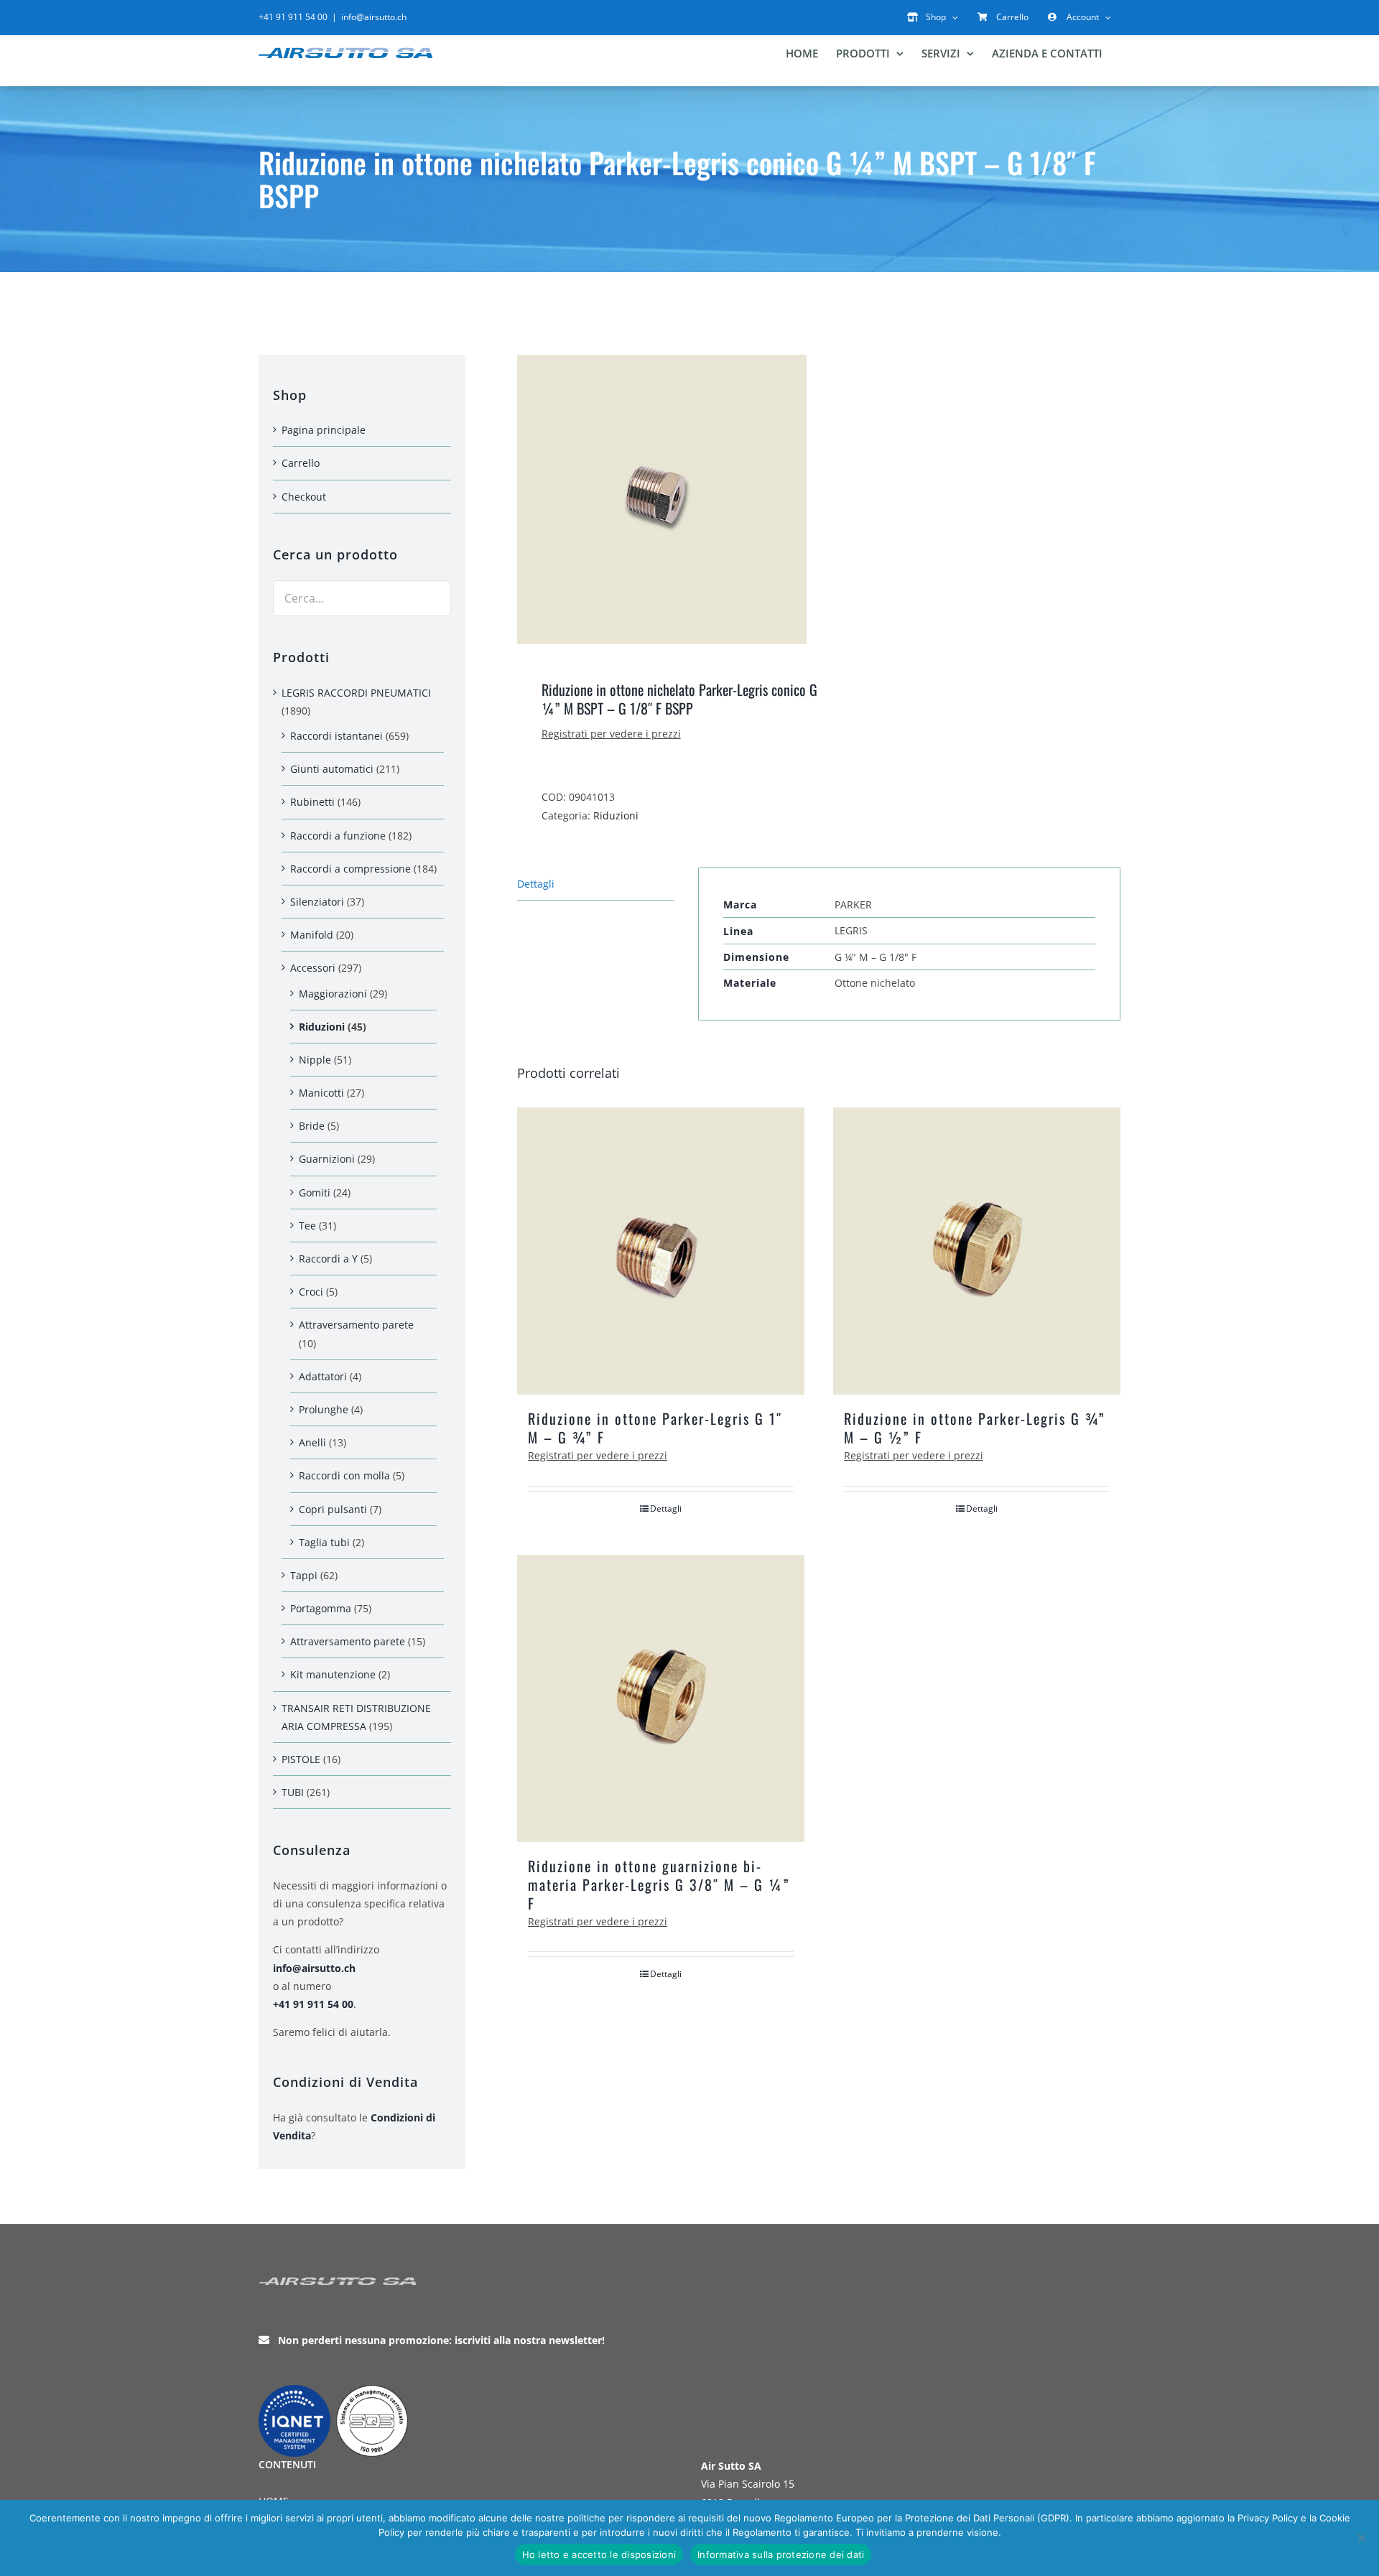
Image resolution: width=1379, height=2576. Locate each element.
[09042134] (662, 499)
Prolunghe (324, 1409)
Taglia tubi (324, 1542)
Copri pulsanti (333, 1509)
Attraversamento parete (356, 1325)
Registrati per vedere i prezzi (611, 734)
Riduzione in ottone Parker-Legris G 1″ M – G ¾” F (655, 1428)
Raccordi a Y (328, 1259)
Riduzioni (616, 815)
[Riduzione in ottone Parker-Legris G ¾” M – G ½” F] (977, 1251)
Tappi (304, 1575)
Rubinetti (312, 802)
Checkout (304, 497)
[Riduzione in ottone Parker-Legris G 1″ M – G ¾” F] (661, 1251)
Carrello (301, 463)
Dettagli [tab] (536, 884)
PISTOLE (301, 1759)
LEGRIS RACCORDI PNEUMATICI (356, 693)
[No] (1361, 2538)
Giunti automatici (332, 769)
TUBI (293, 1792)
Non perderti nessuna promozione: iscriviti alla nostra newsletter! (441, 2340)
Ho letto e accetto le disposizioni (599, 2554)
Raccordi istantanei (336, 736)
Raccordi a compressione (350, 869)
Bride (312, 1126)
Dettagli (666, 1508)
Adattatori (323, 1376)
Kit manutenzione (333, 1674)
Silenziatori (317, 902)
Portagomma (321, 1608)
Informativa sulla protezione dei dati (781, 2554)
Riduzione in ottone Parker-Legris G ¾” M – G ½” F (975, 1428)
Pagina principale (324, 430)
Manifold (312, 935)
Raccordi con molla (344, 1475)
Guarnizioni (327, 1159)
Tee (307, 1226)
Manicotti (321, 1093)
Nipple (315, 1060)
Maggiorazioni (333, 994)
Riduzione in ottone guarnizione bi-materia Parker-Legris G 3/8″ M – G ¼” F (659, 1884)
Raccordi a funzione (338, 836)
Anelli (312, 1442)
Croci (311, 1292)
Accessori (313, 968)
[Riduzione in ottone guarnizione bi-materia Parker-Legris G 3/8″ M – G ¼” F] (661, 1698)
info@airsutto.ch (374, 17)
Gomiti (315, 1192)
